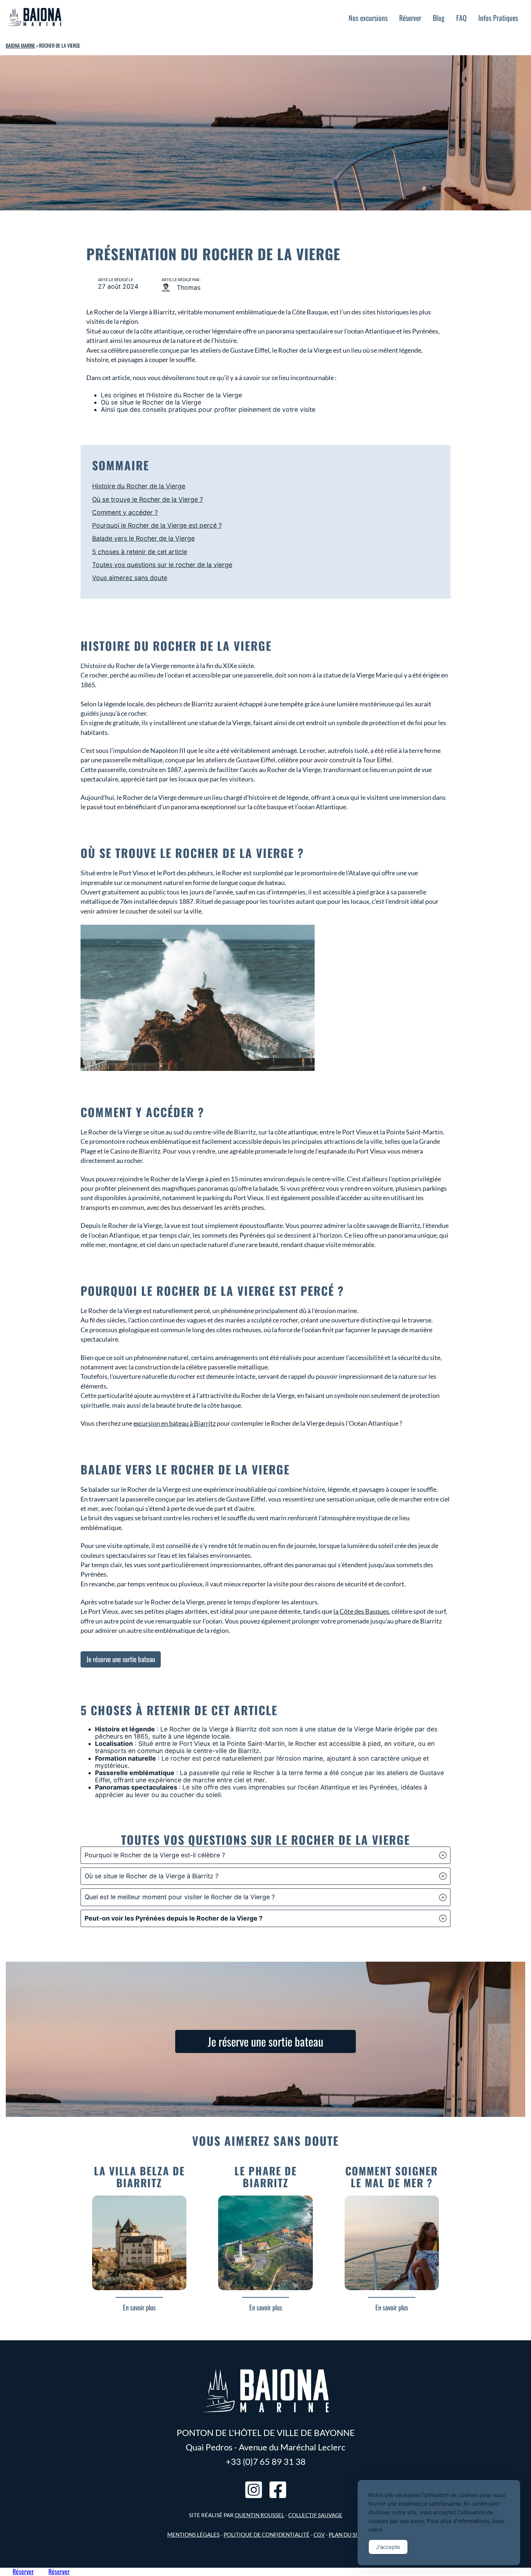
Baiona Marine (20, 45)
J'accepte (388, 2547)
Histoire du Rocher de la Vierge (139, 486)
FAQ (461, 18)
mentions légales (193, 2534)
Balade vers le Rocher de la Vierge (143, 538)
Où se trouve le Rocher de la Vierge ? (148, 499)
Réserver (410, 18)
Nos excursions (368, 18)
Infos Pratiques (498, 18)
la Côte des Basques (361, 1611)
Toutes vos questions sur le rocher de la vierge (162, 565)
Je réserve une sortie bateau (121, 1659)
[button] (265, 1855)
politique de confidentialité (267, 2534)
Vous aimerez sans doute (130, 578)
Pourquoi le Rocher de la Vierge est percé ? (157, 525)
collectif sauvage (315, 2515)
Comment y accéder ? (125, 512)
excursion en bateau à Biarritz (174, 1423)
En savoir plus (139, 2307)
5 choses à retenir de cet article (140, 552)
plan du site (346, 2534)
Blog (439, 18)
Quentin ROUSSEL (260, 2515)
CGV (319, 2534)
